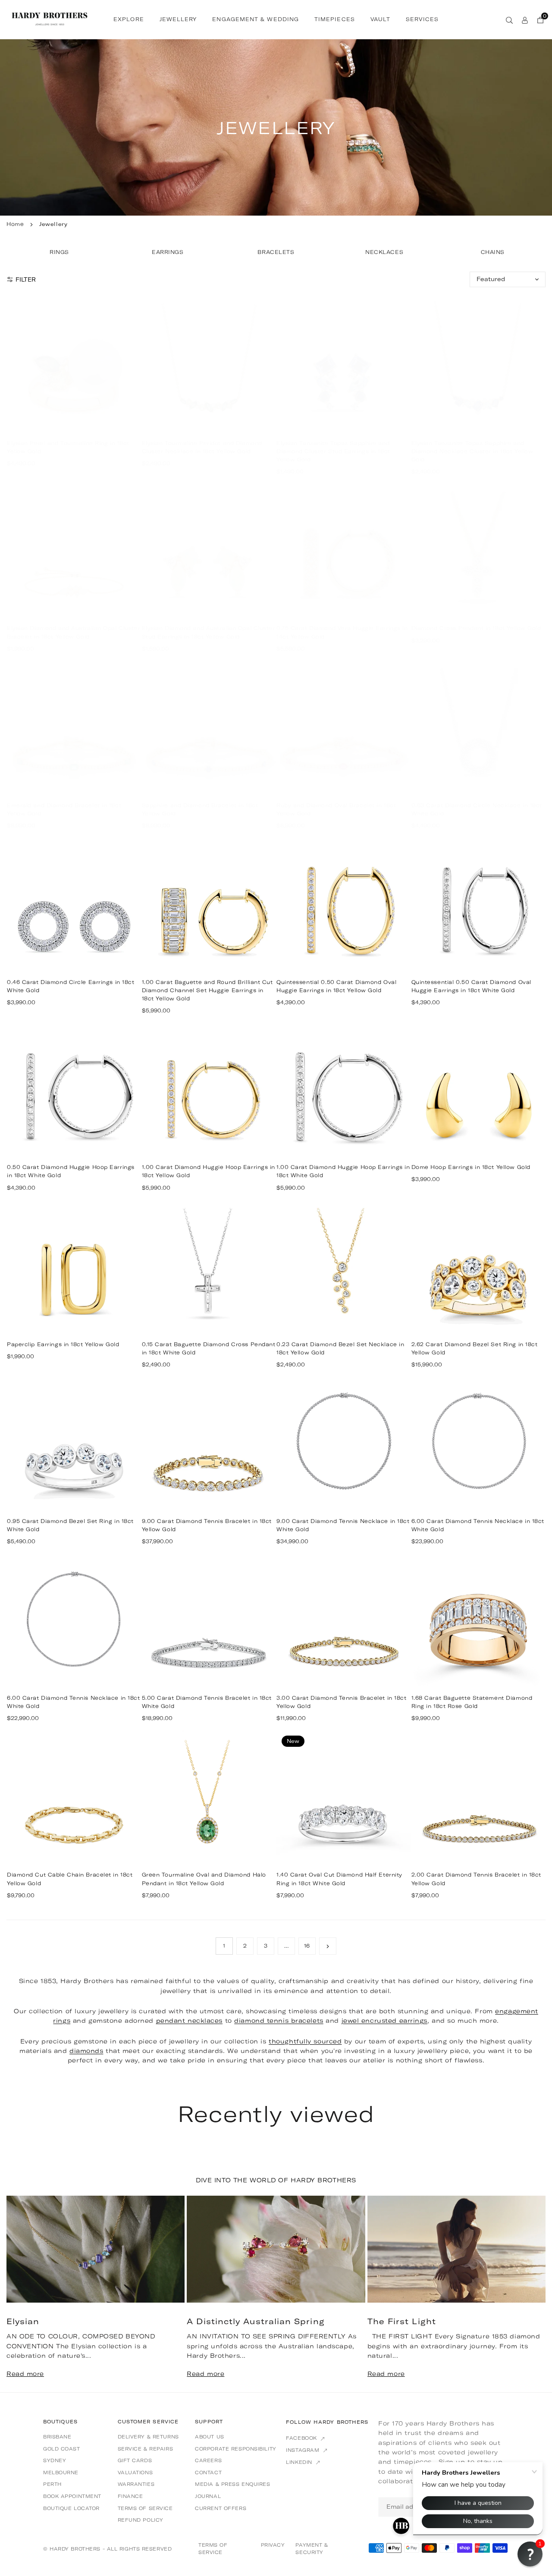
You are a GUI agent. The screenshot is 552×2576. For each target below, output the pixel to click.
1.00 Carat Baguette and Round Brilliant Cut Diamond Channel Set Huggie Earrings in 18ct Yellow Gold (207, 990)
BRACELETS (276, 252)
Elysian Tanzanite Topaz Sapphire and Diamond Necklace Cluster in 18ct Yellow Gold (472, 451)
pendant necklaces (190, 2021)
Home (15, 224)
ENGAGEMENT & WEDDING (256, 20)
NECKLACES (384, 252)
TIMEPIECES (335, 20)
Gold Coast (62, 2449)
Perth (52, 2484)
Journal (208, 2496)
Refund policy (141, 2520)
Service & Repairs (146, 2449)
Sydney (55, 2460)
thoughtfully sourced (305, 2041)
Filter (26, 279)
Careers (208, 2460)
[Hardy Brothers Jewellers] (50, 19)
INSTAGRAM (304, 2450)
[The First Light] (456, 2249)
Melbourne (61, 2473)
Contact (208, 2473)
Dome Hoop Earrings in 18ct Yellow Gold (471, 1167)
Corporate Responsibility (235, 2449)
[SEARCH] (509, 19)
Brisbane (57, 2437)
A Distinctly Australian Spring (256, 2321)
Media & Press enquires (232, 2484)
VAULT (380, 20)
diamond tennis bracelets (279, 2021)
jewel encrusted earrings (384, 2021)
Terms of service (145, 2508)
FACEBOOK (302, 2438)
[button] (526, 2293)
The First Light (402, 2321)
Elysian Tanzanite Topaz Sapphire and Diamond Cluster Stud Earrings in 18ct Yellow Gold (333, 451)
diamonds (86, 2051)
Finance (130, 2496)
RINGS (59, 252)
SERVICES (422, 20)
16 (307, 1946)
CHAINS (493, 252)
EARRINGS (168, 252)
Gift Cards (135, 2460)
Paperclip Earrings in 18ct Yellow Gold (63, 1344)
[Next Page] (328, 1946)
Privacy (273, 2545)
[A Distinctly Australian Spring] (276, 2249)
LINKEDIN (300, 2462)
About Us (209, 2437)
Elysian (23, 2321)
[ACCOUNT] (525, 19)
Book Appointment (72, 2496)
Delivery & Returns (148, 2437)
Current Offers (221, 2508)
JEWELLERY (178, 20)
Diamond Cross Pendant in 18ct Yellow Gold (476, 628)
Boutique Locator (71, 2508)
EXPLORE (129, 20)
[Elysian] (96, 2249)
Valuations (135, 2473)
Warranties (136, 2484)
